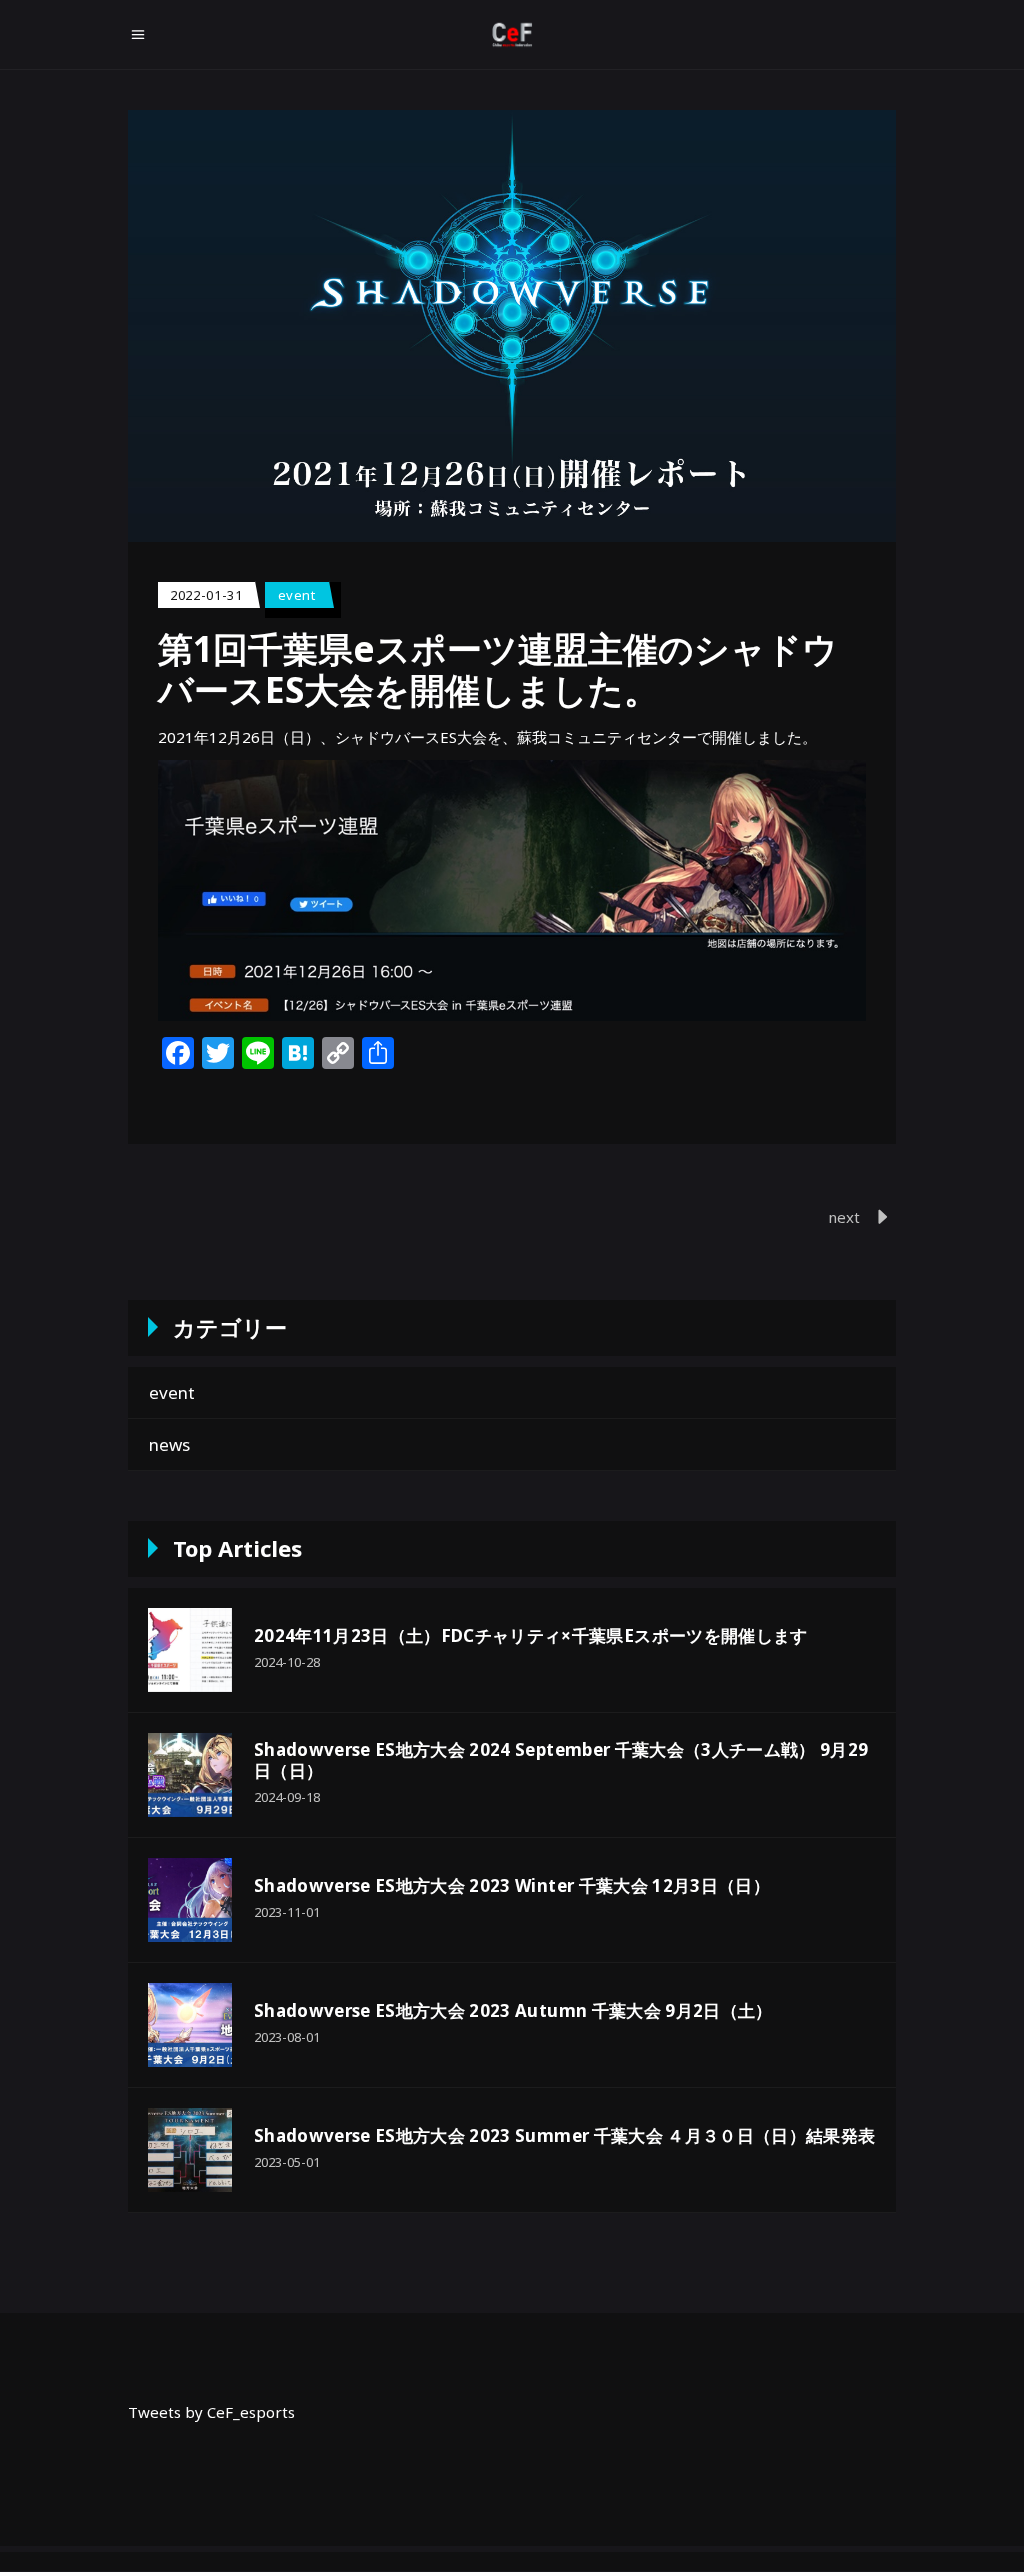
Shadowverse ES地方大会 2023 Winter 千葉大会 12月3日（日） (512, 1885)
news (169, 1444)
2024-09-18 (287, 1797)
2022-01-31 (206, 595)
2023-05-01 (287, 2162)
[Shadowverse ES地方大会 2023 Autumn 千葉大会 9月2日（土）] (190, 2025)
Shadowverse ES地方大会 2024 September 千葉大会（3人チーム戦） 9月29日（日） (561, 1760)
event (297, 595)
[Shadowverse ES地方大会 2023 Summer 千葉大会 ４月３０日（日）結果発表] (190, 2150)
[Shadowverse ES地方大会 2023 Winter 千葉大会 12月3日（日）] (190, 1900)
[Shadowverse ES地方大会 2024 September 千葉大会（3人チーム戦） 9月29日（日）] (190, 1775)
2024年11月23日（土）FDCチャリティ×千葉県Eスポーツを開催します (531, 1635)
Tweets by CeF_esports (211, 2412)
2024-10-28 (287, 1662)
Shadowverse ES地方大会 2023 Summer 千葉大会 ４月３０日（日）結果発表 (564, 2135)
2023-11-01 (287, 1912)
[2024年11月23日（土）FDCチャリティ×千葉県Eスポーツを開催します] (190, 1650)
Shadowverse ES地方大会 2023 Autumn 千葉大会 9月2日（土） (513, 2010)
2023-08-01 (287, 2037)
